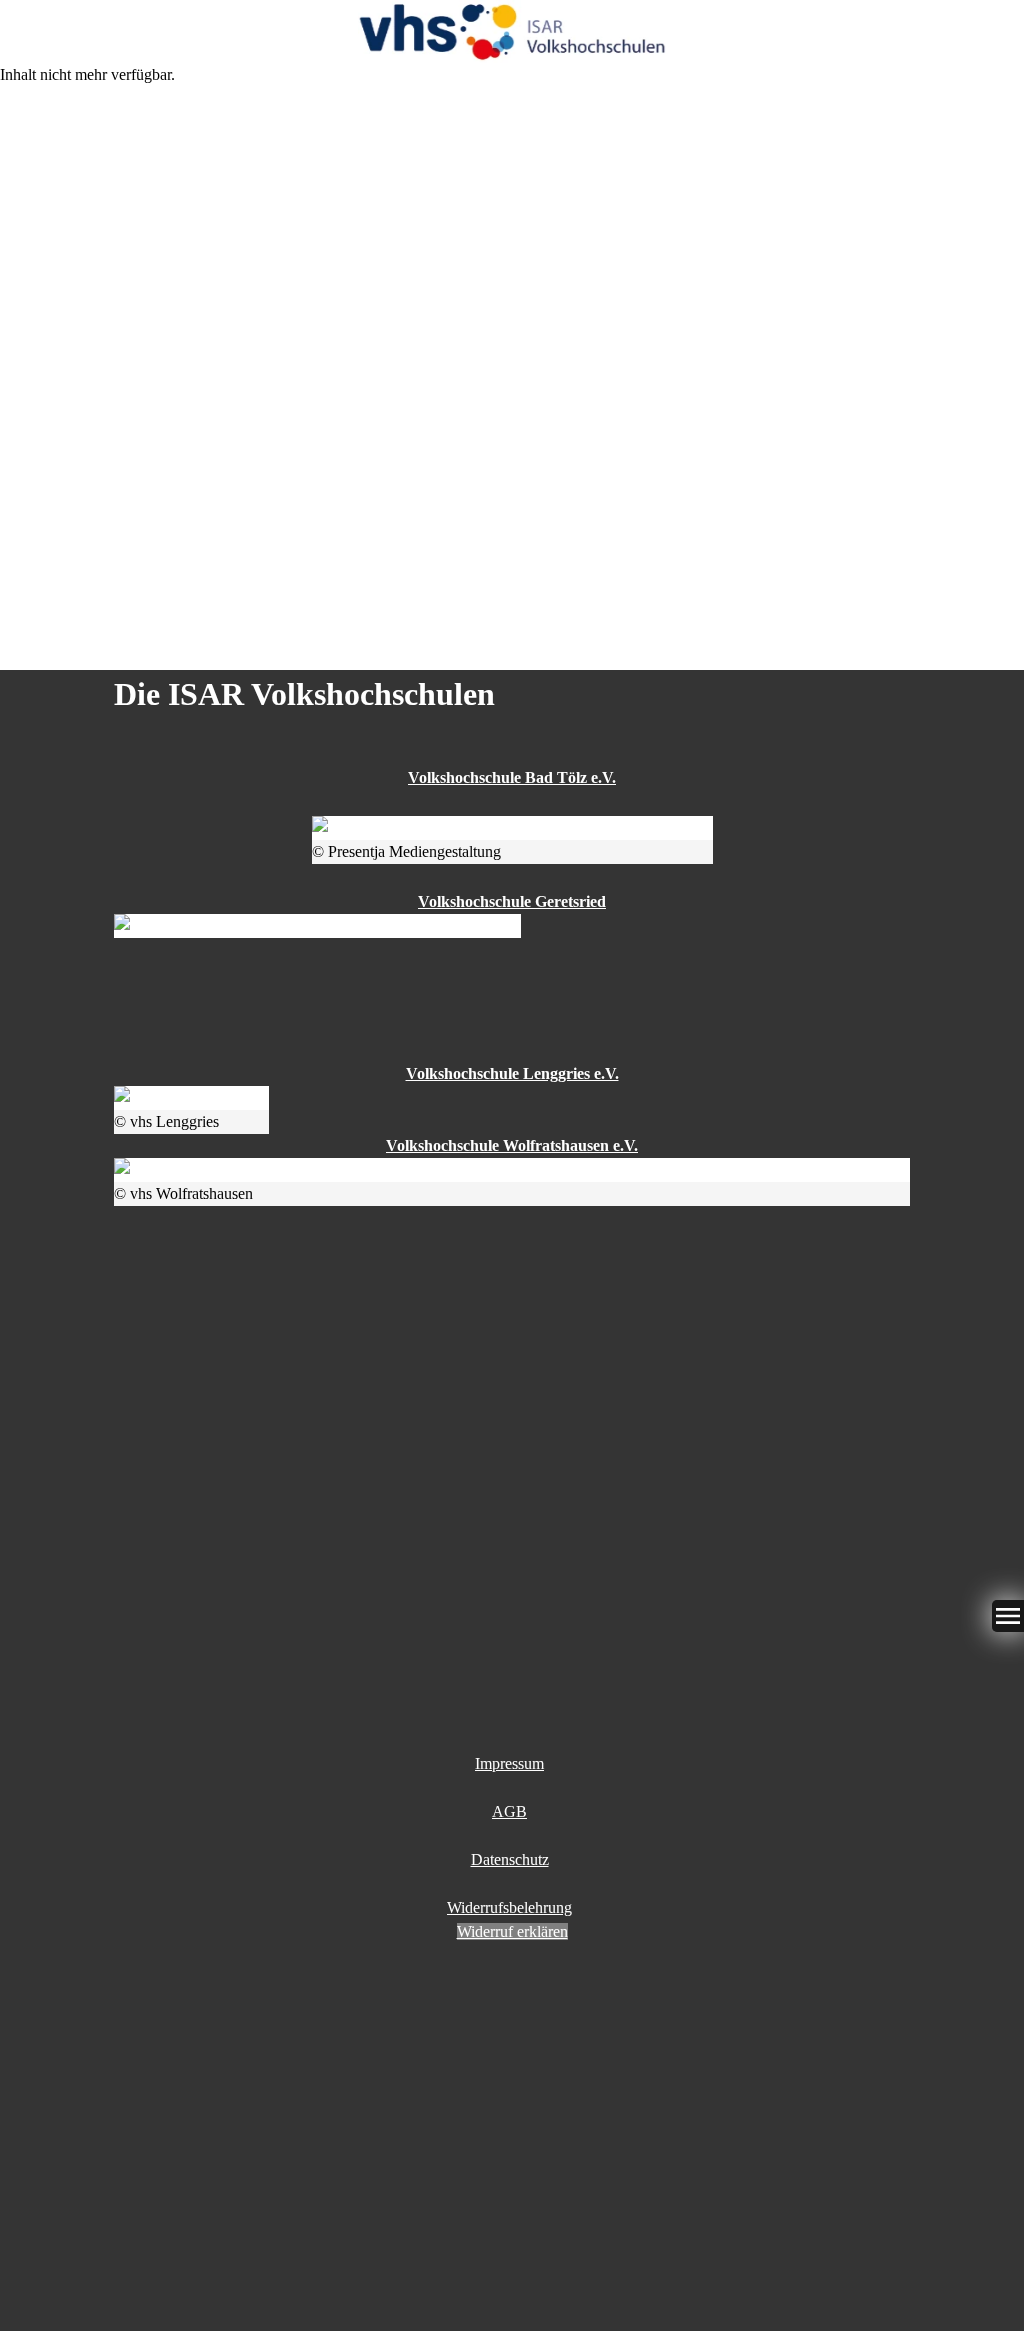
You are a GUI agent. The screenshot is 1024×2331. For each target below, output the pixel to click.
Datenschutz (510, 1859)
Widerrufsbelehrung (509, 1907)
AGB (509, 1811)
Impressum (509, 1763)
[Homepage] (512, 31)
